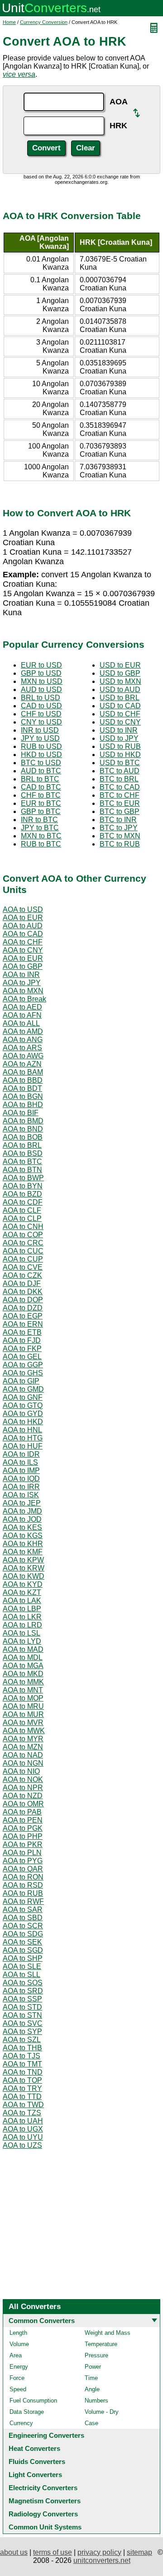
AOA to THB (22, 2048)
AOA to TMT (22, 2064)
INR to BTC (39, 820)
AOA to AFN (22, 1015)
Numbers (96, 2401)
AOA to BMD (23, 1121)
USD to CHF (120, 714)
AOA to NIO (21, 1771)
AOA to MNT (23, 1690)
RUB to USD (41, 746)
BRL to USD (41, 698)
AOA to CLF (22, 1210)
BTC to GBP (120, 811)
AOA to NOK (23, 1779)
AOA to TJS (22, 2056)
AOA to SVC (23, 2023)
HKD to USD (41, 755)
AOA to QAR (23, 1869)
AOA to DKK (23, 1292)
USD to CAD (120, 706)
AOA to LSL (22, 1633)
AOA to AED (22, 1007)
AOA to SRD (23, 1991)
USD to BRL (120, 698)
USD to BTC (120, 763)
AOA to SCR (23, 1926)
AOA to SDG (23, 1934)
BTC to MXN (120, 836)
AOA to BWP (23, 1178)
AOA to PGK (23, 1828)
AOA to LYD (22, 1641)
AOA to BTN (22, 1170)
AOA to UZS (22, 2145)
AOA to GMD (23, 1389)
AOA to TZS (22, 2113)
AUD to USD (41, 690)
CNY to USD (41, 722)
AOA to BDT (22, 1088)
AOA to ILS (20, 1462)
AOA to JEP (22, 1503)
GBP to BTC (41, 811)
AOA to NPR (23, 1788)
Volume (19, 2344)
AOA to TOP (22, 2080)
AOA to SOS (23, 1983)
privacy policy (99, 2552)
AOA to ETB (22, 1332)
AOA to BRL (22, 1145)
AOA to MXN (23, 991)
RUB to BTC (41, 844)
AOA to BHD (23, 1105)
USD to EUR (120, 665)
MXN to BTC (41, 836)
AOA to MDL (23, 1657)
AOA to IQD (21, 1479)
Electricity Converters (43, 2488)
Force (17, 2378)
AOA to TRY (22, 2088)
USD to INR (119, 730)
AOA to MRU (23, 1706)
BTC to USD (41, 763)
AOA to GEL (22, 1357)
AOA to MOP (23, 1698)
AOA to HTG (23, 1438)
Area (16, 2355)
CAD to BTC (41, 787)
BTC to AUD (120, 771)
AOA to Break (24, 999)
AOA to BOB (23, 1137)
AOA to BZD (22, 1194)
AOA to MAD (23, 1649)
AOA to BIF (21, 1113)
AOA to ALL (21, 1023)
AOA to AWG (23, 1056)
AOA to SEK (22, 1942)
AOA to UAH (23, 2121)
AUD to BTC (41, 771)
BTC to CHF (120, 795)
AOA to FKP (22, 1349)
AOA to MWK (24, 1731)
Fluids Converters (37, 2461)
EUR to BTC (41, 803)
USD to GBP (120, 673)
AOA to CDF (23, 1202)
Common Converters (42, 2321)
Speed (18, 2389)
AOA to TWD (23, 2105)
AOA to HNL (22, 1430)
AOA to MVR (23, 1723)
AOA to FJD (22, 1340)
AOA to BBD (23, 1080)
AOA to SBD (23, 1918)
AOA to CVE (23, 1267)
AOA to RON (23, 1877)
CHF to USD (41, 714)
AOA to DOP (23, 1300)
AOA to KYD (23, 1584)
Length (18, 2333)
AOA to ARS (22, 1048)
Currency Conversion (44, 22)
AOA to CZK (22, 1275)
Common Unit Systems (45, 2527)
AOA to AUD (23, 926)
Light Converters (35, 2475)
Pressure (96, 2355)
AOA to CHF (23, 942)
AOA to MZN (23, 1747)
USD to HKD (120, 755)
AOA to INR (21, 975)
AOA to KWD (24, 1576)
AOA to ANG (23, 1040)
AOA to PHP (23, 1836)
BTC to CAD (120, 787)
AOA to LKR (22, 1617)
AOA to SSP (22, 1999)
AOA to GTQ (23, 1405)
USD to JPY (119, 738)
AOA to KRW (24, 1568)
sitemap (139, 2552)
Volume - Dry (102, 2412)
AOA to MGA (23, 1666)
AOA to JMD (22, 1511)
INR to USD (40, 730)
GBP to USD (41, 673)
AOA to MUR (23, 1714)
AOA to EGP (23, 1316)
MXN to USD (42, 681)
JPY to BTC (40, 828)
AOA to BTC (22, 1162)
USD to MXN (120, 681)
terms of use (53, 2552)
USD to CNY (120, 722)
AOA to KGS (23, 1536)
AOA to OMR (23, 1804)
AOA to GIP (21, 1381)
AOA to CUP (23, 1259)
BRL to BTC (40, 779)
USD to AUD (120, 690)
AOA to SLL (22, 1975)
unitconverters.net (102, 2560)
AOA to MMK (23, 1682)
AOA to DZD (23, 1308)
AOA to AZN (22, 1064)
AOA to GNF (23, 1397)
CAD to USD (41, 706)
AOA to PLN (22, 1853)
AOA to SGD (23, 1950)
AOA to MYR (23, 1739)
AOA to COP (23, 1235)
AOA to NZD (23, 1796)
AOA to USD (23, 909)
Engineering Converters (46, 2435)
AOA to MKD (23, 1674)
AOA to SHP (23, 1958)
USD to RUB (120, 746)
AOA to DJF (22, 1283)
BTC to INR (118, 820)
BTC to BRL (119, 779)
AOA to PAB (22, 1812)
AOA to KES (22, 1527)
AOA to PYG (23, 1861)
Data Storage (27, 2412)
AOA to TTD (22, 2097)
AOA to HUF (23, 1446)
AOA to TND (23, 2072)
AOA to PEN (23, 1820)
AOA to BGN (23, 1096)
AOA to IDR (21, 1454)
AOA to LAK (22, 1601)
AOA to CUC (23, 1251)
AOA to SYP (22, 2031)
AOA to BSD (23, 1153)
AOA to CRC (23, 1243)
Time (91, 2378)
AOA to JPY (22, 983)
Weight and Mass (108, 2333)
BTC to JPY (119, 828)
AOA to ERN (23, 1324)
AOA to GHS (23, 1373)
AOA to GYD (23, 1414)
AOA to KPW (23, 1560)
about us (14, 2552)
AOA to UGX (23, 2129)
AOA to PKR (23, 1844)
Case (91, 2423)
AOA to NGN (23, 1763)
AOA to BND (23, 1129)
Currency (21, 2423)
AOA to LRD (22, 1625)
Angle (92, 2389)
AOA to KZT (22, 1592)
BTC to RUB (120, 844)
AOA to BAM (23, 1072)
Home (9, 22)
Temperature (101, 2344)
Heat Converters (34, 2448)
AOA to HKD (23, 1422)
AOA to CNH (23, 1227)
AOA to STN (22, 2015)
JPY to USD (40, 738)
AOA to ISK (21, 1495)
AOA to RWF (23, 1901)
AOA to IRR (21, 1487)
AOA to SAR (23, 1910)
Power (93, 2367)
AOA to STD (22, 2007)
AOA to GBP (23, 966)
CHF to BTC (41, 795)
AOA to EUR (23, 918)
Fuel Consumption (33, 2401)
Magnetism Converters (45, 2501)
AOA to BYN (23, 1186)
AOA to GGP (23, 1365)
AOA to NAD (23, 1755)
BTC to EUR (120, 803)
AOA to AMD (23, 1031)
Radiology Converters (43, 2514)
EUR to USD (41, 665)
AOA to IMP (21, 1470)
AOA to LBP (22, 1609)
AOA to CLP (22, 1218)
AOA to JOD (22, 1519)
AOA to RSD (23, 1885)
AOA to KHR (23, 1544)
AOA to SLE (22, 1966)
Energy (19, 2367)
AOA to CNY (23, 950)
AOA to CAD (23, 934)
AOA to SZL (22, 2040)
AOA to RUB (23, 1893)
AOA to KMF (23, 1552)
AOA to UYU (23, 2137)
